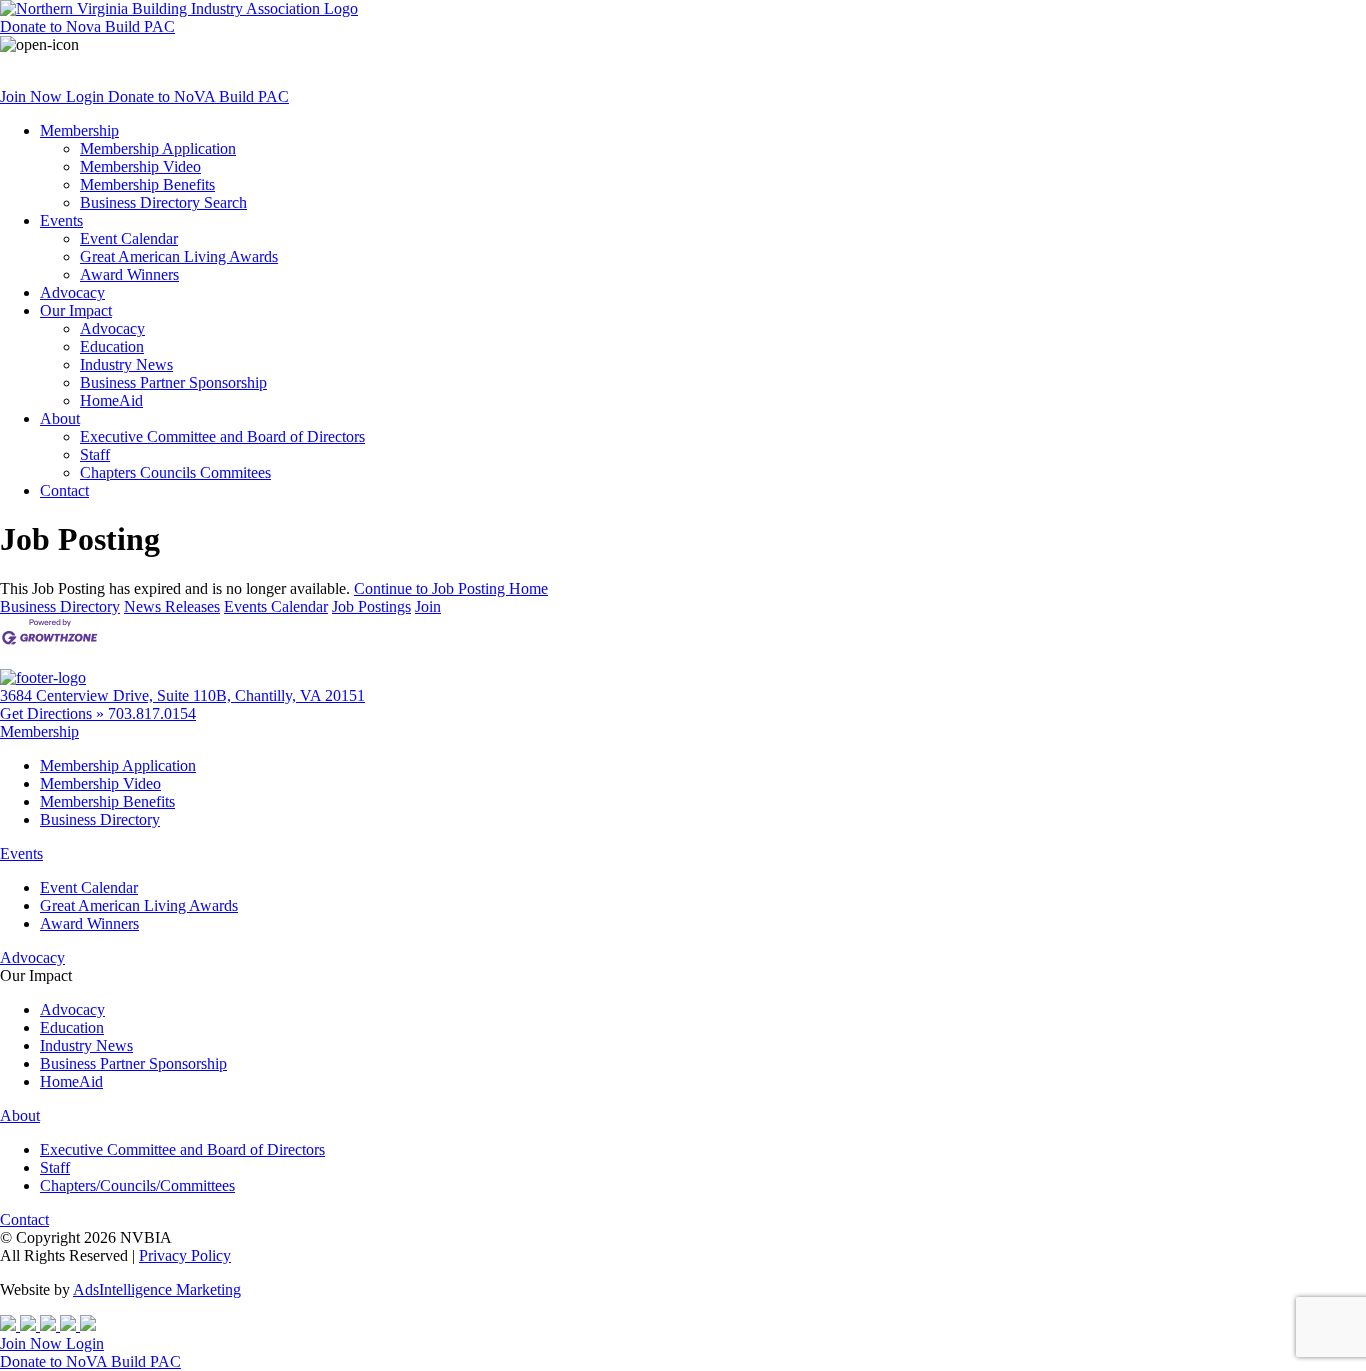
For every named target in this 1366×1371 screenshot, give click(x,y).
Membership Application (158, 148)
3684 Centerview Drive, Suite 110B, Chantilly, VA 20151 (182, 695)
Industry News (126, 364)
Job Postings (371, 606)
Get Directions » (54, 713)
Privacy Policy (185, 1255)
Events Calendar (276, 606)
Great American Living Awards (179, 256)
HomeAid (111, 400)
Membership (79, 130)
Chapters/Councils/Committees (137, 1185)
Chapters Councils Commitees (175, 472)
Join (428, 606)
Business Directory (60, 606)
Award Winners (129, 274)
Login (87, 96)
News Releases (172, 606)
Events (61, 220)
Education (112, 346)
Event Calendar (129, 238)
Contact (64, 490)
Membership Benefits (147, 184)
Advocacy (72, 292)
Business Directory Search (163, 202)
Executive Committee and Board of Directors (222, 436)
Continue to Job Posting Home (451, 588)
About (60, 418)
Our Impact (76, 310)
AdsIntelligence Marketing (157, 1289)
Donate (87, 26)
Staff (95, 454)
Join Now (33, 96)
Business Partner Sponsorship (173, 382)
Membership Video (140, 166)
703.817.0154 (152, 713)
